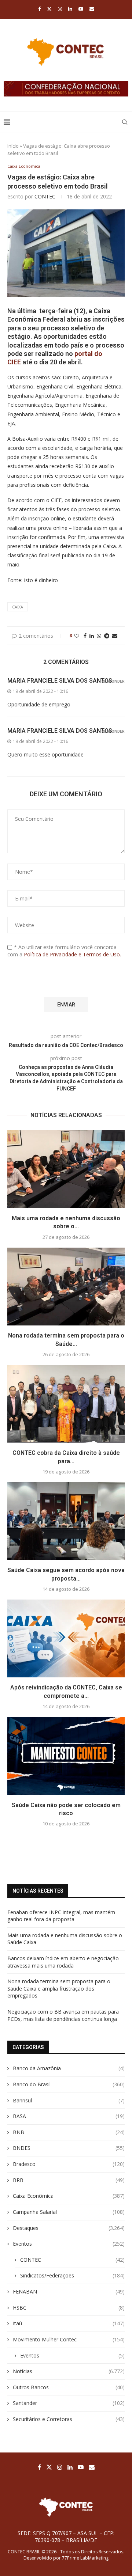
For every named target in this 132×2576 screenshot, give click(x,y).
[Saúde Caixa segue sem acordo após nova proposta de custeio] (66, 1521)
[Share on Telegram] (107, 636)
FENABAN (69, 2292)
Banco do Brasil (69, 2084)
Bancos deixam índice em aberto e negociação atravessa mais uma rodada (63, 1962)
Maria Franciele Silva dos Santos (60, 681)
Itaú (69, 2323)
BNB (69, 2132)
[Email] (92, 9)
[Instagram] (60, 9)
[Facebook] (39, 9)
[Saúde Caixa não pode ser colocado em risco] (66, 1756)
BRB (69, 2180)
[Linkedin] (70, 9)
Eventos (69, 2244)
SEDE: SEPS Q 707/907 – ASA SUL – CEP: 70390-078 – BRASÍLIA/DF (66, 2537)
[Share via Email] (115, 636)
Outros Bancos (69, 2387)
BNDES (69, 2148)
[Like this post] (77, 636)
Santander (69, 2403)
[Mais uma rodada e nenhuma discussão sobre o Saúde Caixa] (66, 1169)
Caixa (18, 607)
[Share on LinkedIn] (92, 636)
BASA (69, 2116)
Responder (113, 681)
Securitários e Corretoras (69, 2419)
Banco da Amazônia (69, 2068)
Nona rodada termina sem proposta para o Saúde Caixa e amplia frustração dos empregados (59, 1988)
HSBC (69, 2308)
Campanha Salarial (69, 2212)
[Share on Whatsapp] (99, 636)
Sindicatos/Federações (72, 2275)
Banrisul (69, 2100)
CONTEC (45, 196)
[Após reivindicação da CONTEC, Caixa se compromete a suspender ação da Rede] (66, 1638)
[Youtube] (81, 9)
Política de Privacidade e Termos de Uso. (72, 954)
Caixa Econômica (69, 2196)
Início (13, 146)
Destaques (69, 2228)
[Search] (125, 122)
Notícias (69, 2371)
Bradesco (69, 2164)
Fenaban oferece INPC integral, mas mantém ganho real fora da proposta (61, 1916)
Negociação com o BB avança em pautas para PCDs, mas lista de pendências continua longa (63, 2015)
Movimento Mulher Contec (69, 2339)
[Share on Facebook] (85, 636)
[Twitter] (49, 9)
